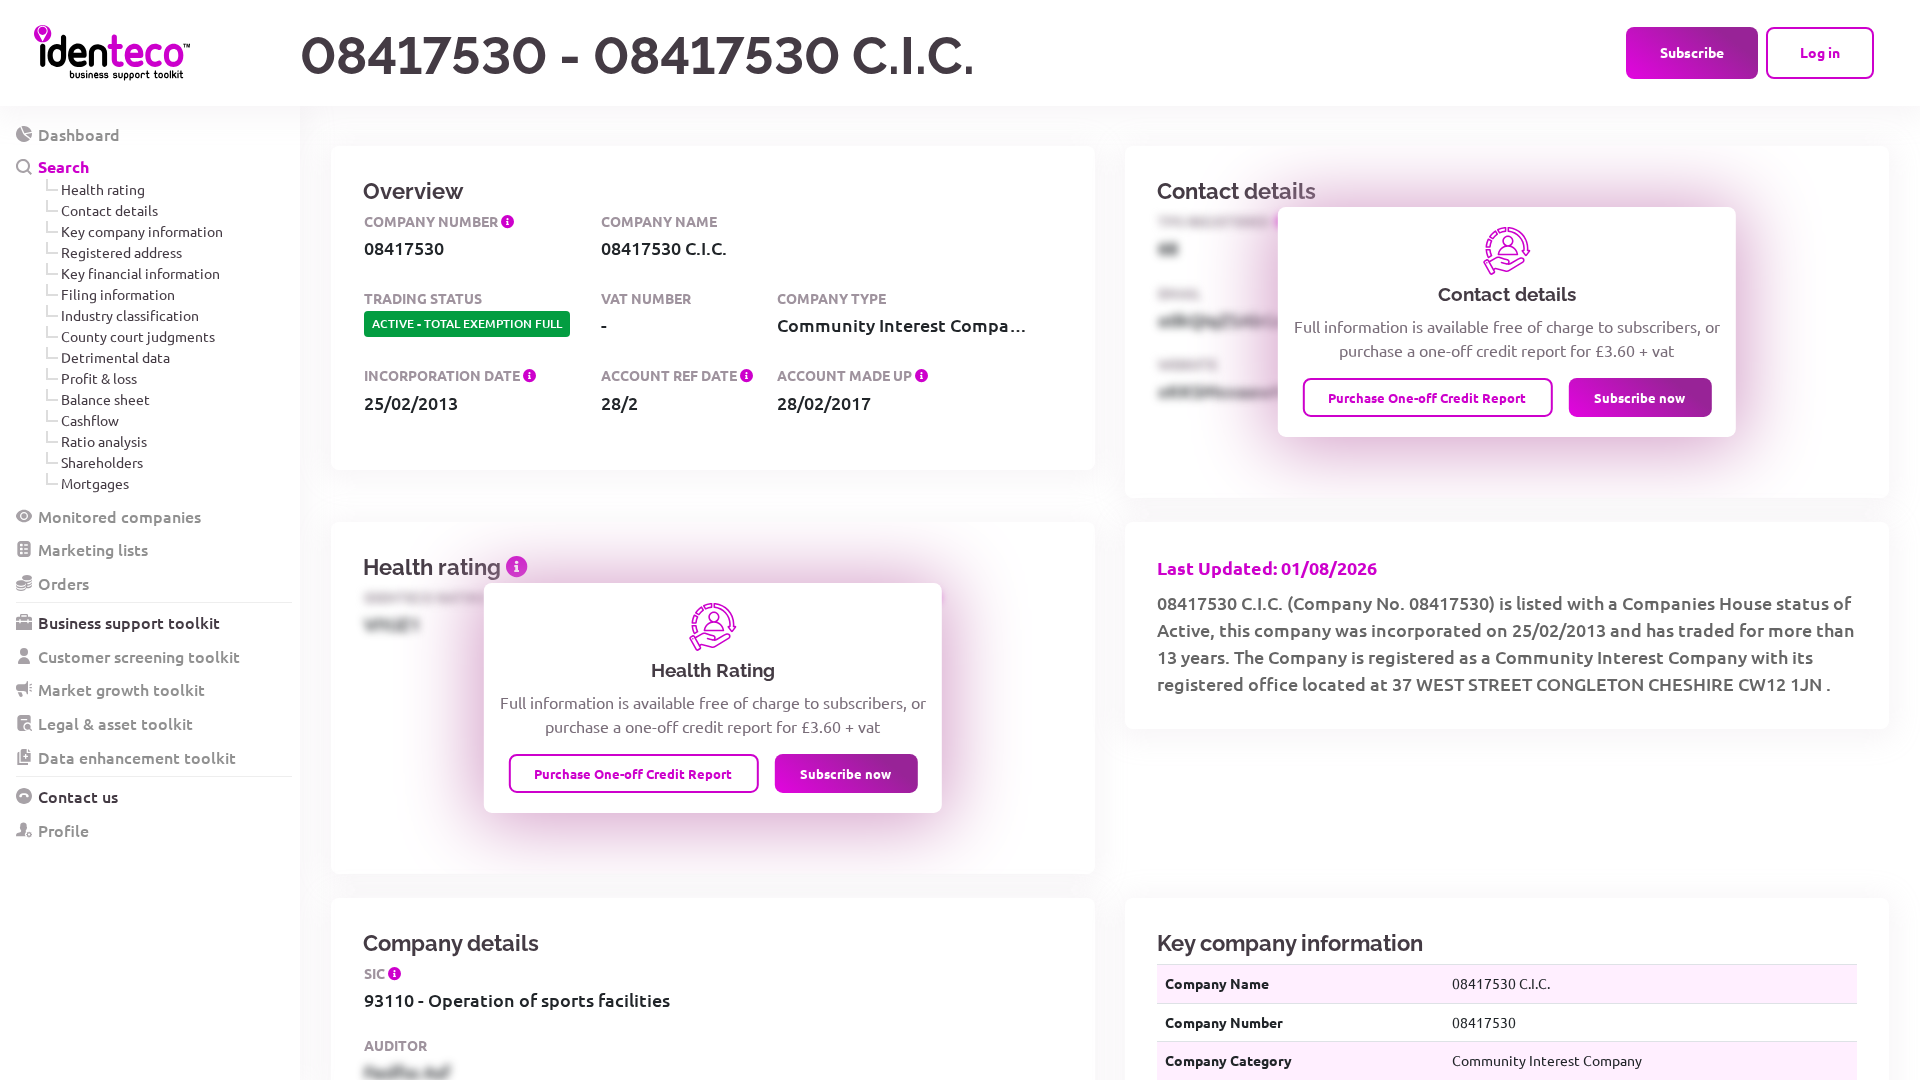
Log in (1820, 52)
